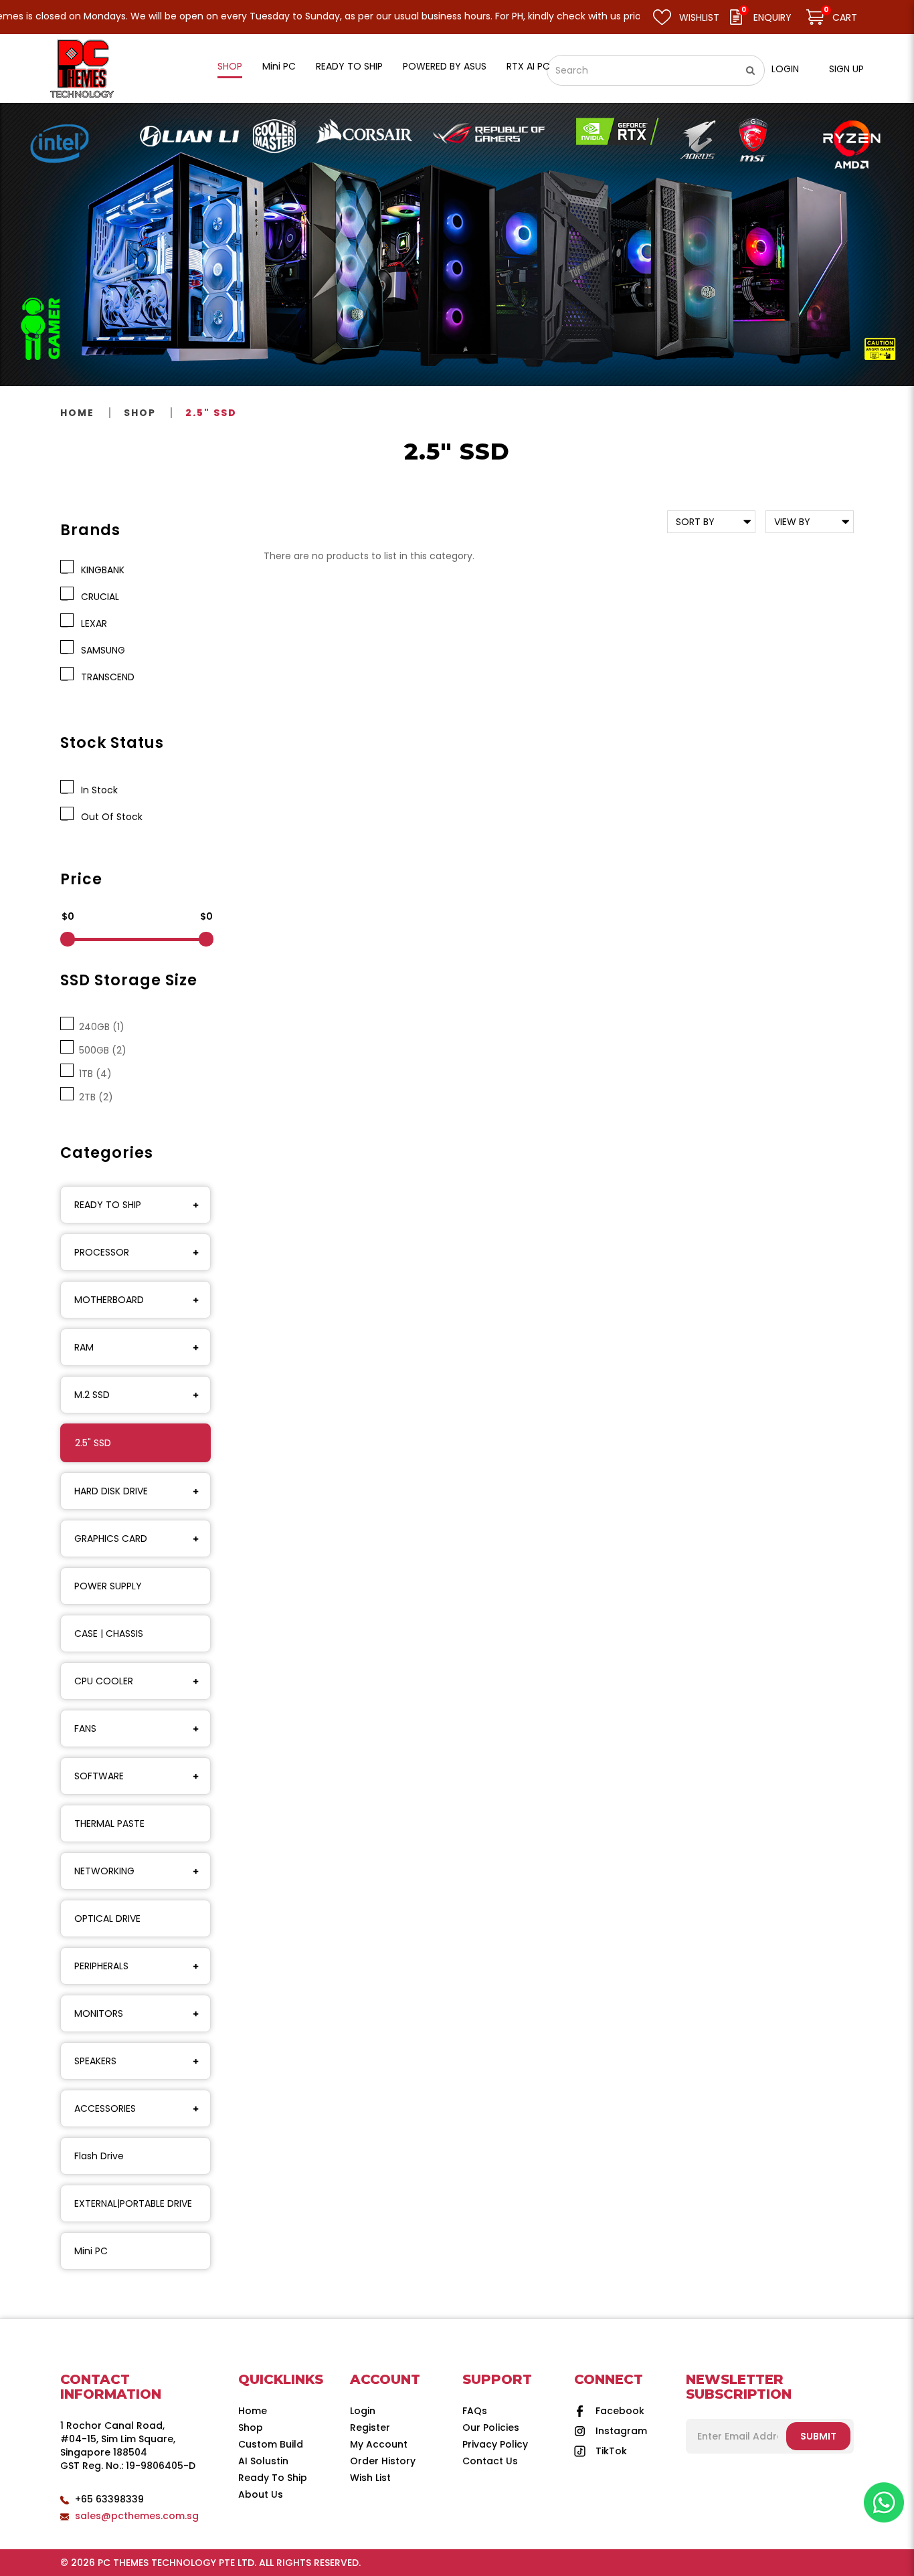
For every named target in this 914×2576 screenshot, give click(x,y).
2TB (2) (93, 1097)
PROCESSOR (102, 1252)
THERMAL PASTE (109, 1823)
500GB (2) (100, 1050)
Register (370, 2428)
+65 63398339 (109, 2499)
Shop (140, 413)
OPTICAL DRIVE (107, 1918)
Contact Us (490, 2461)
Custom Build (271, 2444)
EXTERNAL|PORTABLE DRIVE (133, 2203)
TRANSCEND (105, 677)
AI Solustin (263, 2461)
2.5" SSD (211, 413)
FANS (85, 1728)
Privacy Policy (495, 2444)
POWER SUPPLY (108, 1586)
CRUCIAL (97, 597)
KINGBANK (100, 570)
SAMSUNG (100, 650)
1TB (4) (93, 1074)
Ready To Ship (273, 2478)
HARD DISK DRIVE (111, 1491)
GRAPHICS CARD (111, 1539)
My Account (379, 2444)
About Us (261, 2494)
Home (77, 413)
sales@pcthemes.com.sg (137, 2516)
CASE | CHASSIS (109, 1633)
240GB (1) (99, 1027)
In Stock (97, 790)
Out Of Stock (109, 817)
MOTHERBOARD (109, 1300)
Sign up (846, 69)
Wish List (370, 2478)
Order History (383, 2461)
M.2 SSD (92, 1395)
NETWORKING (104, 1871)
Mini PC (91, 2251)
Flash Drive (99, 2156)
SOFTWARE (99, 1776)
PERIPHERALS (101, 1966)
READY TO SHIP (108, 1205)
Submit (818, 2436)
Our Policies (491, 2428)
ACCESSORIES (105, 2108)
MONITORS (99, 2013)
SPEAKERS (95, 2061)
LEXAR (91, 623)
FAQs (475, 2411)
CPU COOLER (104, 1681)
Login (785, 69)
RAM (84, 1347)
